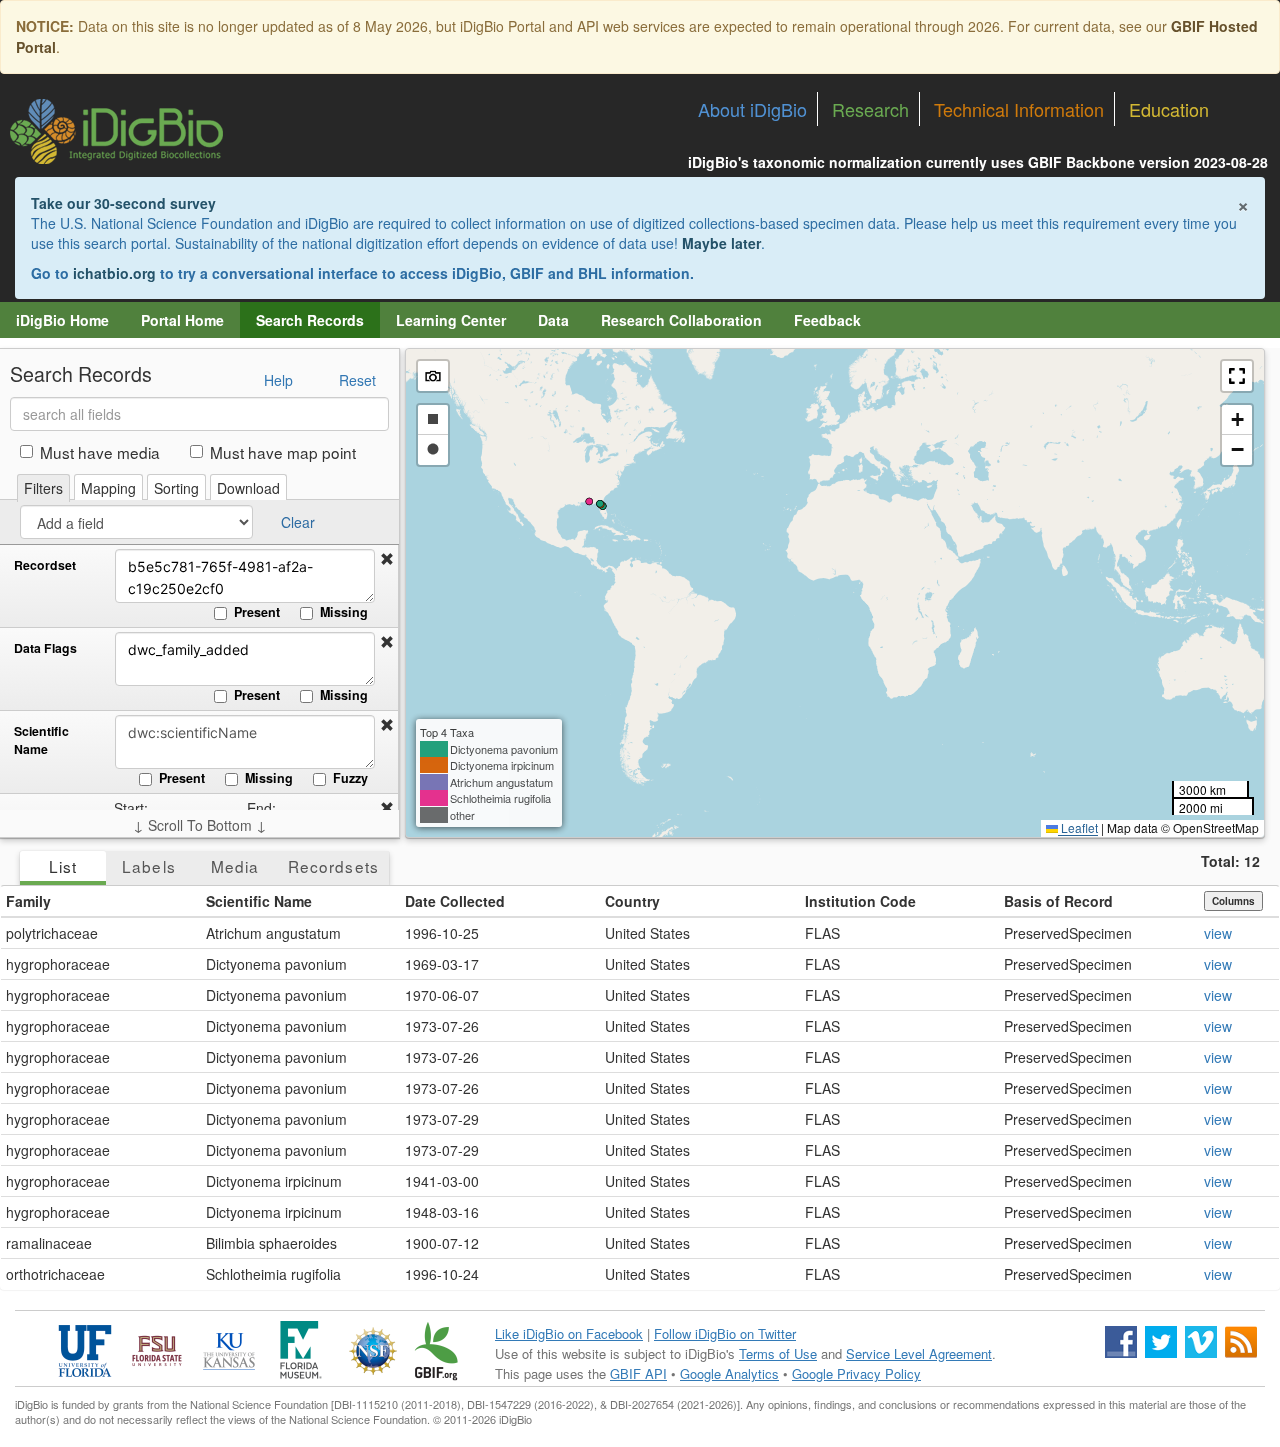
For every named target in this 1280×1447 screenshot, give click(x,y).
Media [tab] (235, 866)
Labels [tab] (148, 866)
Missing (344, 612)
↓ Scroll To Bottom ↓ (200, 825)
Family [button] (28, 901)
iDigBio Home (62, 320)
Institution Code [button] (860, 901)
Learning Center (451, 320)
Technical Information (1019, 109)
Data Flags (45, 648)
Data (553, 320)
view (1218, 933)
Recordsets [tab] (333, 866)
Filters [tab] (43, 488)
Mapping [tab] (108, 488)
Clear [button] (298, 522)
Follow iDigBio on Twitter (725, 1333)
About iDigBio (752, 109)
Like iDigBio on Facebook (569, 1333)
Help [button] (278, 380)
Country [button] (632, 901)
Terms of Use (778, 1353)
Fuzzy (350, 778)
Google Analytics (729, 1373)
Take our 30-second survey (123, 203)
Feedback (827, 320)
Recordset (45, 565)
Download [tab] (248, 488)
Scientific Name (41, 740)
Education (1169, 109)
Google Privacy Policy (856, 1373)
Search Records (310, 320)
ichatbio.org (114, 273)
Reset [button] (357, 380)
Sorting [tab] (176, 488)
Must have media (100, 452)
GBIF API (638, 1373)
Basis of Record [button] (1058, 901)
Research (870, 109)
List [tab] (63, 866)
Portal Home (182, 320)
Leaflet (1078, 827)
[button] (387, 559)
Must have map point (283, 452)
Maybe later (721, 243)
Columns (1233, 901)
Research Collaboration (681, 320)
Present (257, 612)
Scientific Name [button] (259, 901)
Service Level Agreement (919, 1353)
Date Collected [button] (455, 901)
